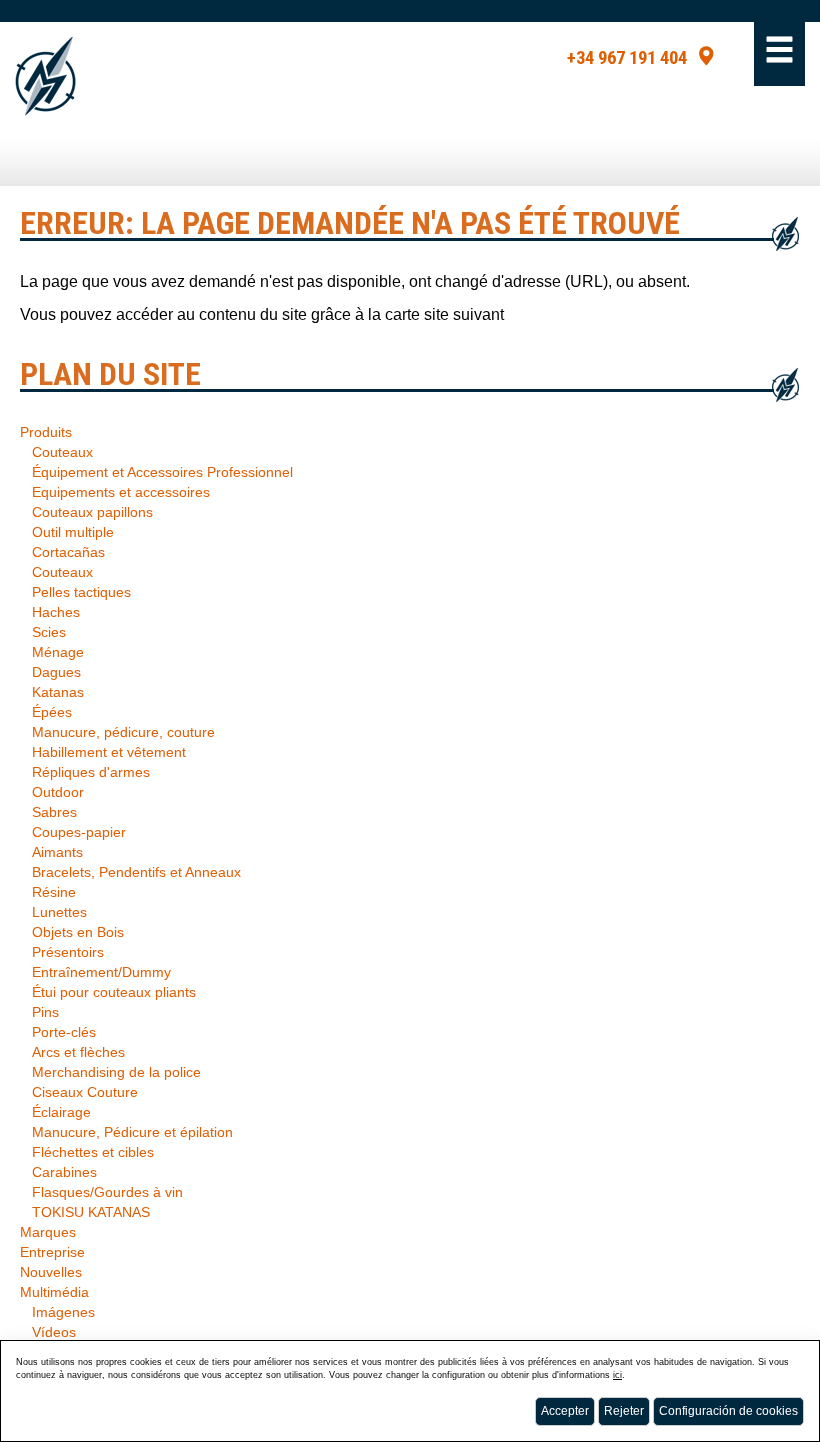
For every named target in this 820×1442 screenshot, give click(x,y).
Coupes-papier (79, 832)
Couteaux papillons (92, 512)
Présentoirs (68, 952)
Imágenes (63, 1312)
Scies (49, 632)
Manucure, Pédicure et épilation (132, 1132)
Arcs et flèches (78, 1052)
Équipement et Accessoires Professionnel (162, 472)
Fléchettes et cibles (93, 1152)
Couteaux (62, 452)
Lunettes (59, 912)
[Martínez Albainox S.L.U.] (45, 76)
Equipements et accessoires (121, 492)
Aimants (57, 852)
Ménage (58, 652)
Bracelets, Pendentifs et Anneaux (136, 872)
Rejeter (624, 1411)
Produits (46, 432)
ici (617, 1375)
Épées (52, 712)
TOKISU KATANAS (91, 1212)
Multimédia (54, 1292)
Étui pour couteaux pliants (114, 992)
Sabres (54, 812)
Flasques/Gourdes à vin (107, 1192)
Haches (56, 612)
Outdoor (58, 792)
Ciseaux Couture (85, 1092)
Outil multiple (73, 532)
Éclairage (61, 1112)
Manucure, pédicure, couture (123, 732)
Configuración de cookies (728, 1411)
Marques (48, 1232)
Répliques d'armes (91, 772)
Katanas (58, 692)
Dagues (56, 672)
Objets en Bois (78, 932)
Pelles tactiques (81, 592)
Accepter (565, 1411)
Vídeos (54, 1332)
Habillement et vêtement (109, 752)
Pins (45, 1012)
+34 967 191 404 (627, 58)
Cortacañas (68, 552)
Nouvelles (51, 1272)
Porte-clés (64, 1032)
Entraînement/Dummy (101, 972)
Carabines (64, 1172)
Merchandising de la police (116, 1072)
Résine (54, 892)
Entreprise (52, 1252)
